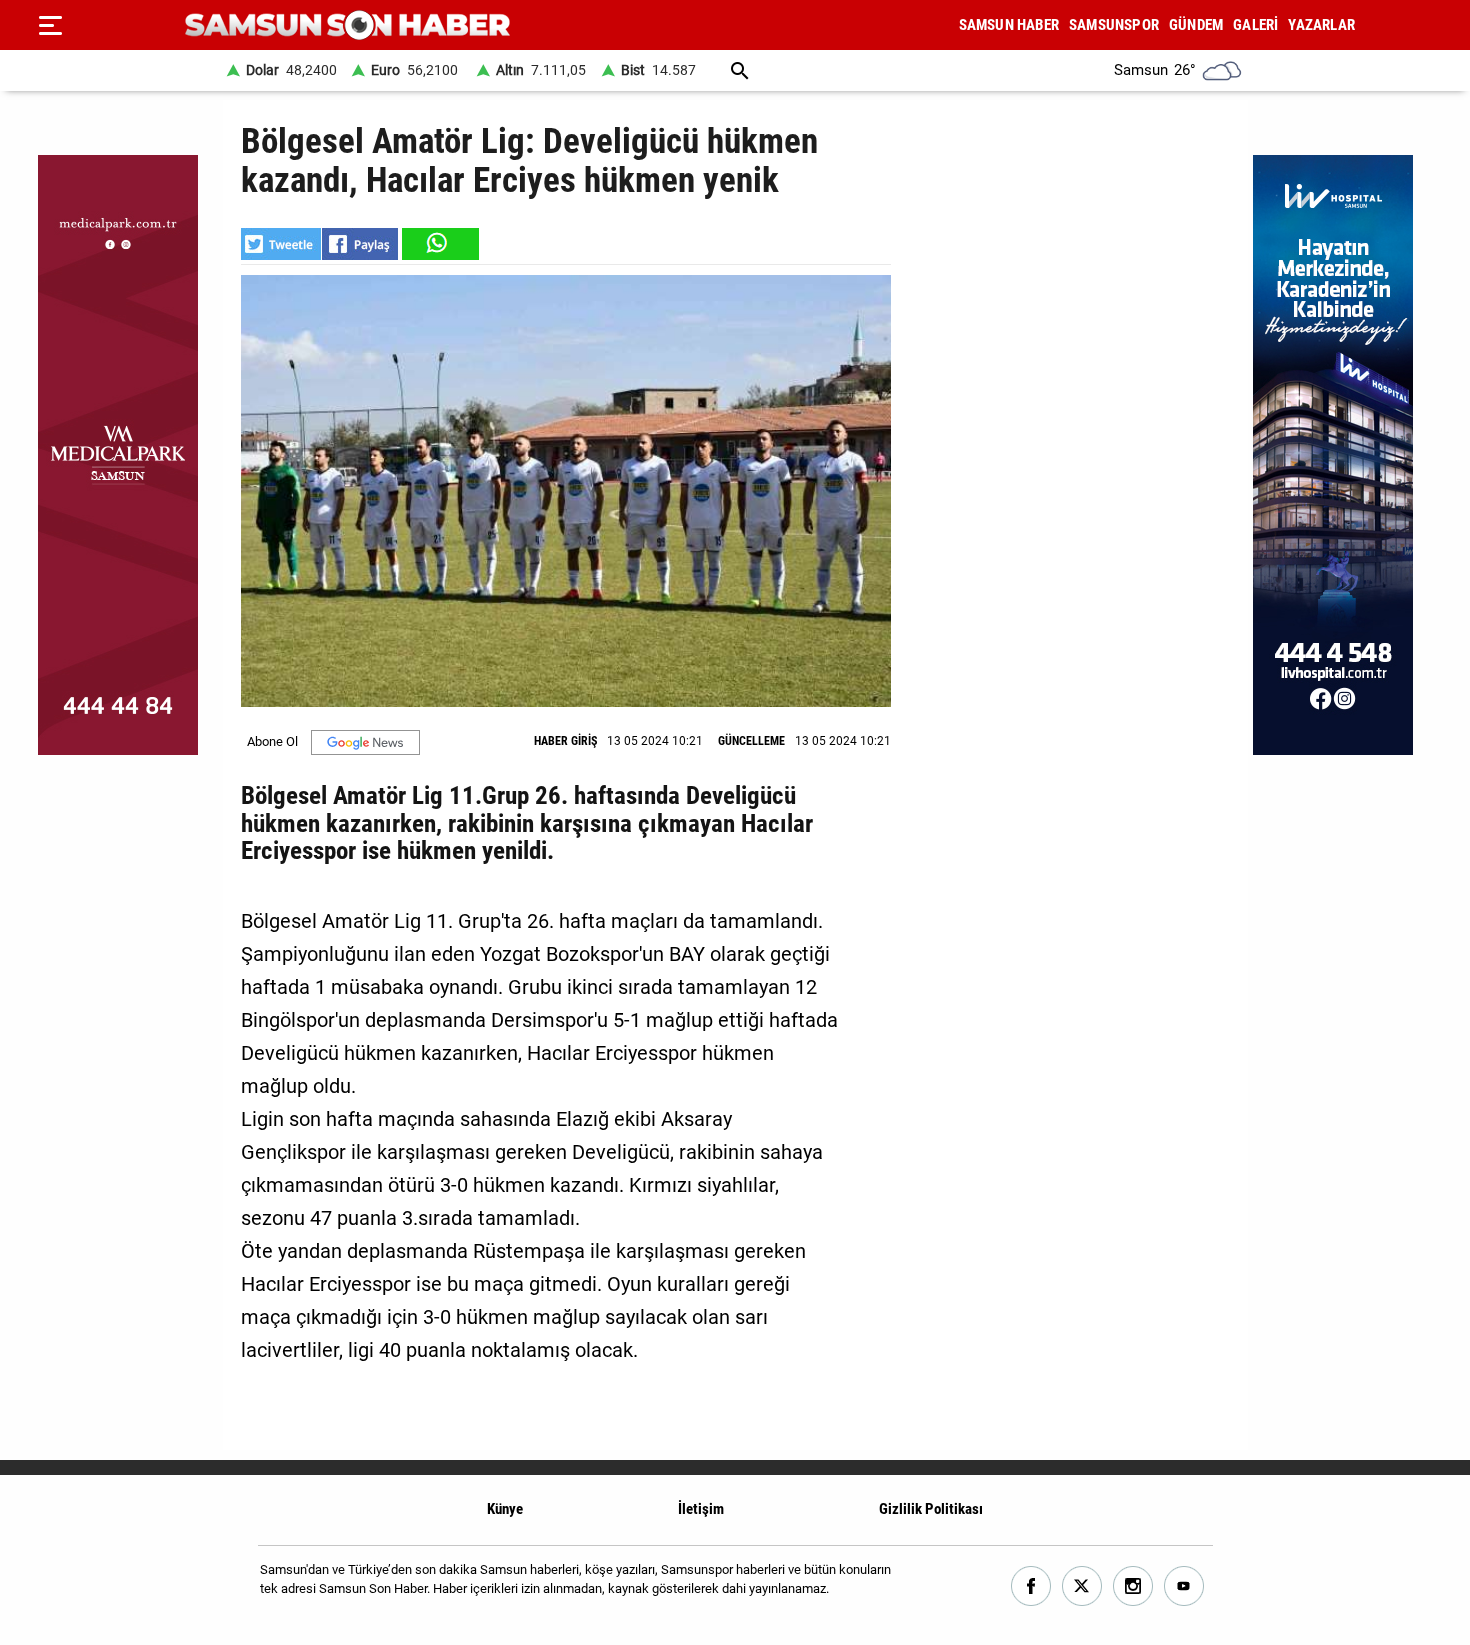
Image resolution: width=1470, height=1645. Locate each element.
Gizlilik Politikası (931, 1509)
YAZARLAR (1321, 25)
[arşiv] (740, 70)
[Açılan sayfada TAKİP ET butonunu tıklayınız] (365, 742)
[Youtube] (1184, 1586)
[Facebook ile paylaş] (360, 244)
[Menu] (50, 25)
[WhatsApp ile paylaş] (439, 244)
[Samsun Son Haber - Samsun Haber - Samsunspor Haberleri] (347, 25)
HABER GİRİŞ (565, 741)
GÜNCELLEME (751, 741)
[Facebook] (1031, 1586)
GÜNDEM (1196, 25)
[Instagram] (1133, 1586)
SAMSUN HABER (1009, 25)
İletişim (701, 1509)
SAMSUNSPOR (1114, 25)
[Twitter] (1082, 1586)
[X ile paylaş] (281, 244)
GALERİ (1255, 25)
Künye (505, 1509)
